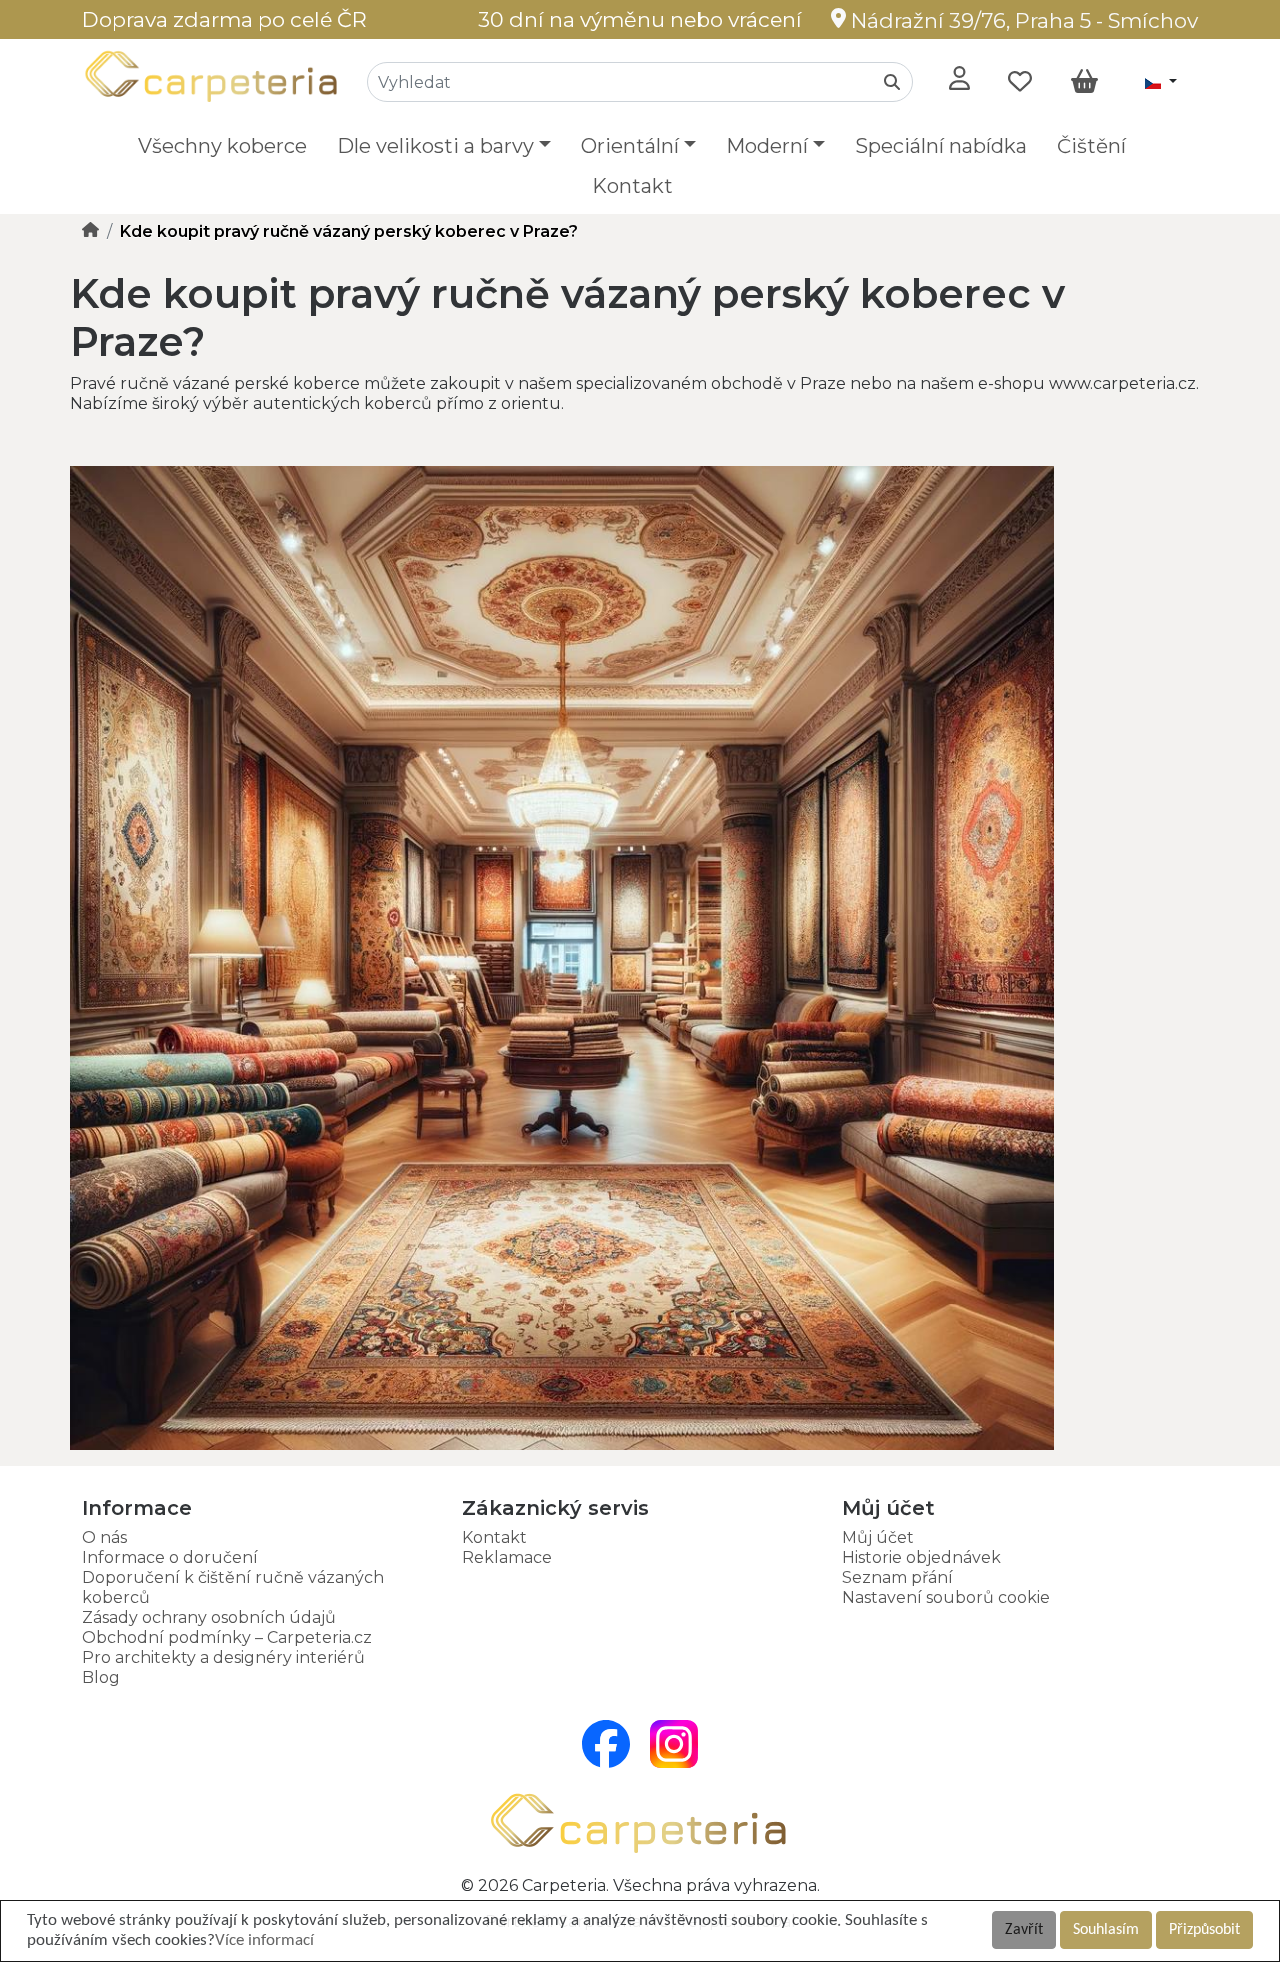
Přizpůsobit (1204, 1930)
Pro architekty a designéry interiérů (223, 1657)
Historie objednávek (921, 1557)
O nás (104, 1537)
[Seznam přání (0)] (1020, 82)
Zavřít (1024, 1930)
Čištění (1091, 146)
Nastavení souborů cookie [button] (946, 1597)
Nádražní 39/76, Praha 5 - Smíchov (1022, 20)
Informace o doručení (170, 1557)
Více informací (264, 1940)
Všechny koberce (222, 146)
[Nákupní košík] (1084, 82)
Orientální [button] (630, 146)
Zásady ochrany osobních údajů (209, 1617)
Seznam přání (897, 1577)
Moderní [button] (767, 146)
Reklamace (507, 1557)
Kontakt (632, 186)
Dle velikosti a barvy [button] (435, 146)
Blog (101, 1677)
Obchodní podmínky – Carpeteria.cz (227, 1637)
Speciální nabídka (941, 146)
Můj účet (878, 1537)
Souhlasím (1106, 1930)
